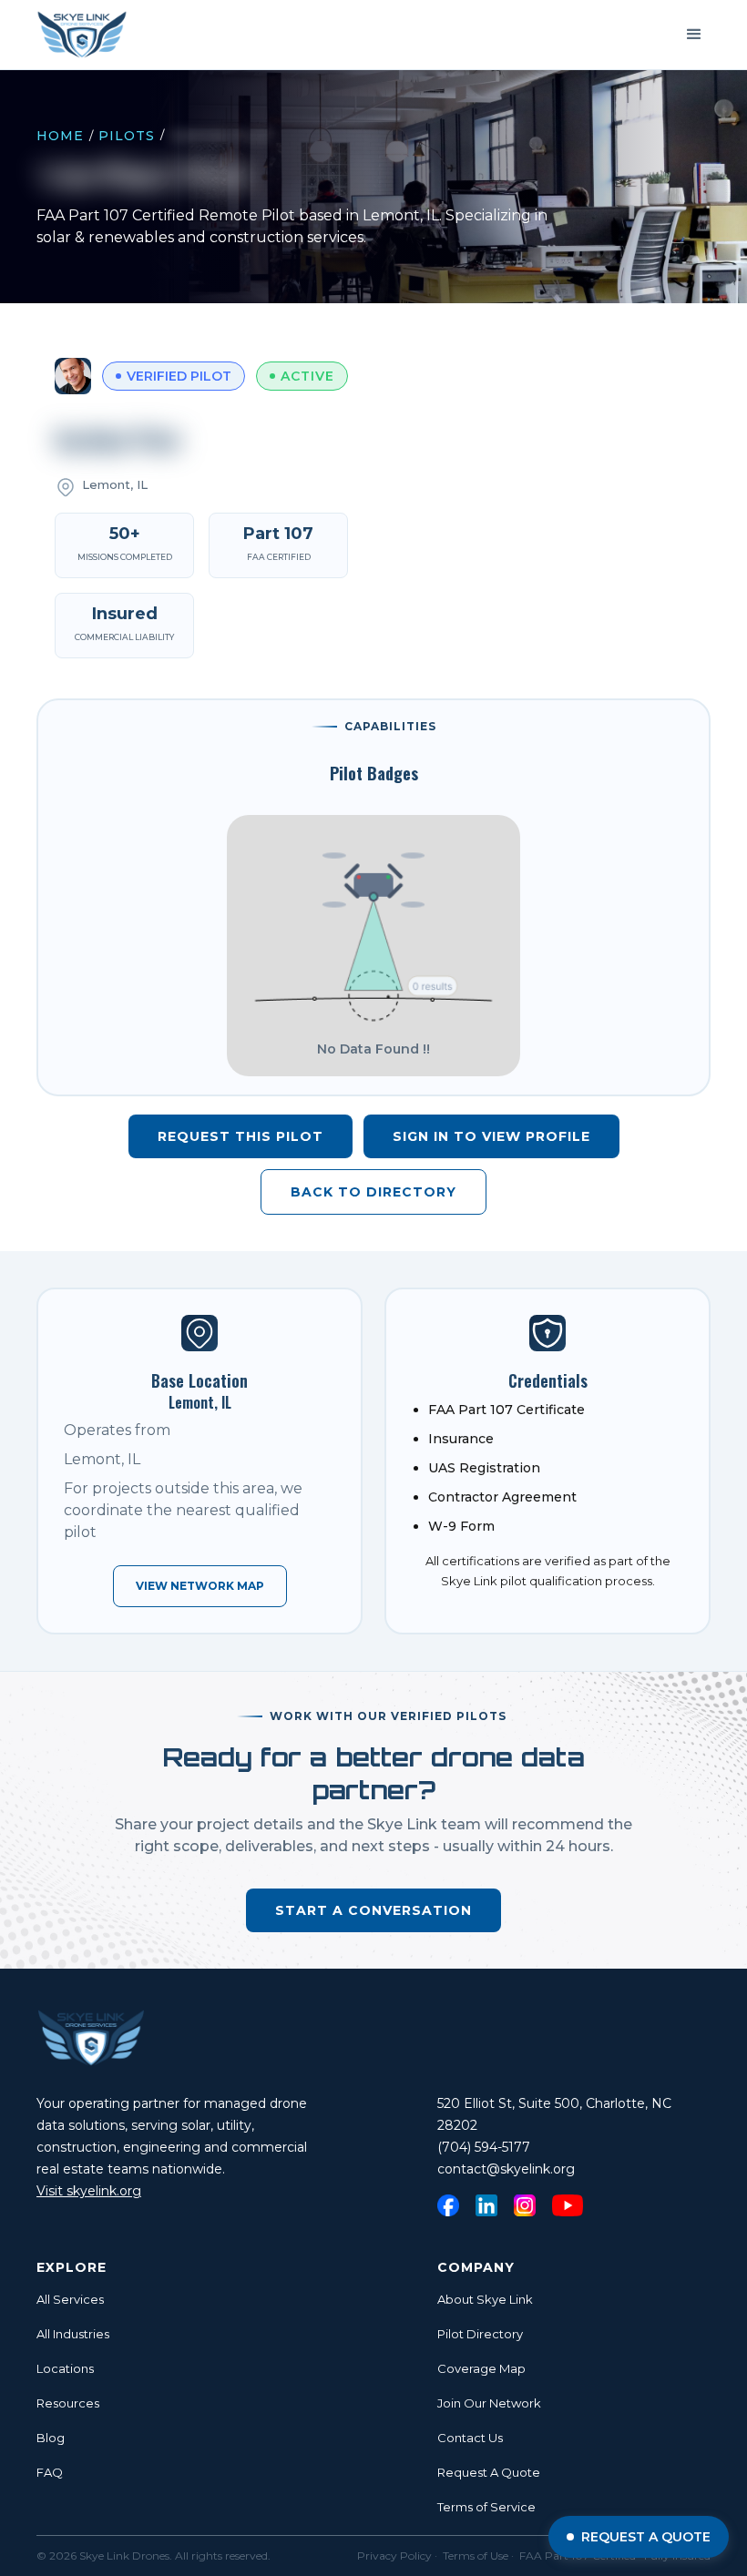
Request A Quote (489, 2472)
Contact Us (470, 2438)
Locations (65, 2368)
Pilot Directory (480, 2334)
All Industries (73, 2334)
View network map (200, 1586)
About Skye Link (485, 2299)
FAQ (50, 2472)
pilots (127, 136)
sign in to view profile (491, 1136)
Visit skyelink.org (89, 2191)
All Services (70, 2299)
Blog (51, 2438)
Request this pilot (240, 1136)
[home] (82, 35)
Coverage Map (481, 2368)
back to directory (373, 1192)
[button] (694, 35)
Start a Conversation (373, 1910)
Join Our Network (489, 2403)
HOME (60, 136)
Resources (68, 2403)
